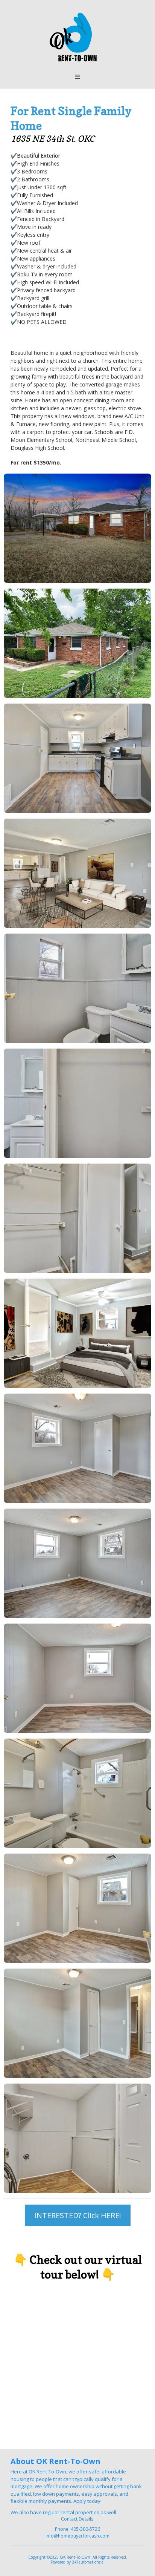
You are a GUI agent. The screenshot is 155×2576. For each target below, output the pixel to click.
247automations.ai (88, 2562)
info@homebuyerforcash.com (77, 2536)
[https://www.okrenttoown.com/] (77, 38)
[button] (77, 77)
